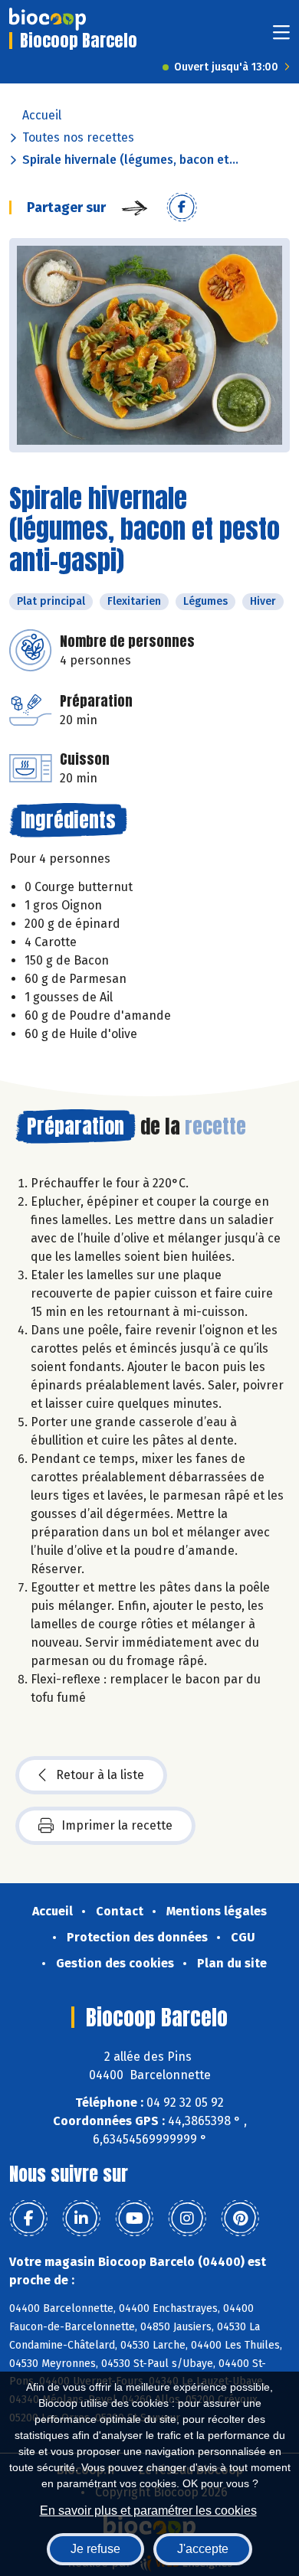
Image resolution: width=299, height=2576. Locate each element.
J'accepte (203, 2549)
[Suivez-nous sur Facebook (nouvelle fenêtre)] (28, 2218)
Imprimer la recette (117, 1825)
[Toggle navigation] (281, 37)
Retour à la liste (100, 1775)
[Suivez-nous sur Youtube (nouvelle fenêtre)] (134, 2218)
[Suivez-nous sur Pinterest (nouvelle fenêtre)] (240, 2218)
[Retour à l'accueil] (48, 19)
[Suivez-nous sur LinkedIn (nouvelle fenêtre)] (81, 2218)
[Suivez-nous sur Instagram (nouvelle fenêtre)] (187, 2218)
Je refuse (95, 2549)
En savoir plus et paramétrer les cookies (148, 2511)
